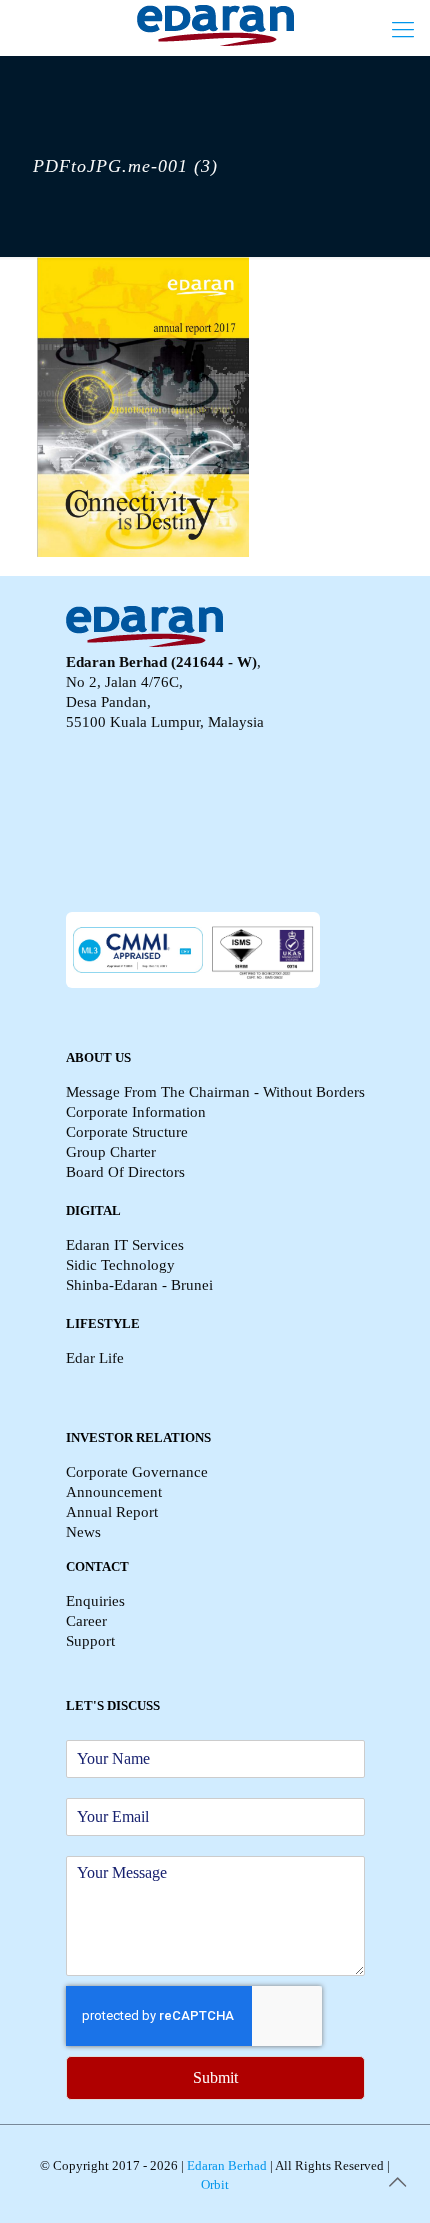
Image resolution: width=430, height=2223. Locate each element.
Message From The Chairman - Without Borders (215, 1092)
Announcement (114, 1492)
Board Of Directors (125, 1172)
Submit (215, 2077)
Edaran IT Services (125, 1245)
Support (90, 1641)
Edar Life (95, 1358)
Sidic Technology (120, 1265)
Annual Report (112, 1512)
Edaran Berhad (225, 2165)
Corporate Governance (137, 1472)
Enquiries (95, 1601)
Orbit (215, 2184)
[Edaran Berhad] (215, 25)
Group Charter (111, 1152)
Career (86, 1621)
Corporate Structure (127, 1132)
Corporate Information (136, 1112)
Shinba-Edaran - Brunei (139, 1285)
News (83, 1532)
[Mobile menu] (403, 30)
